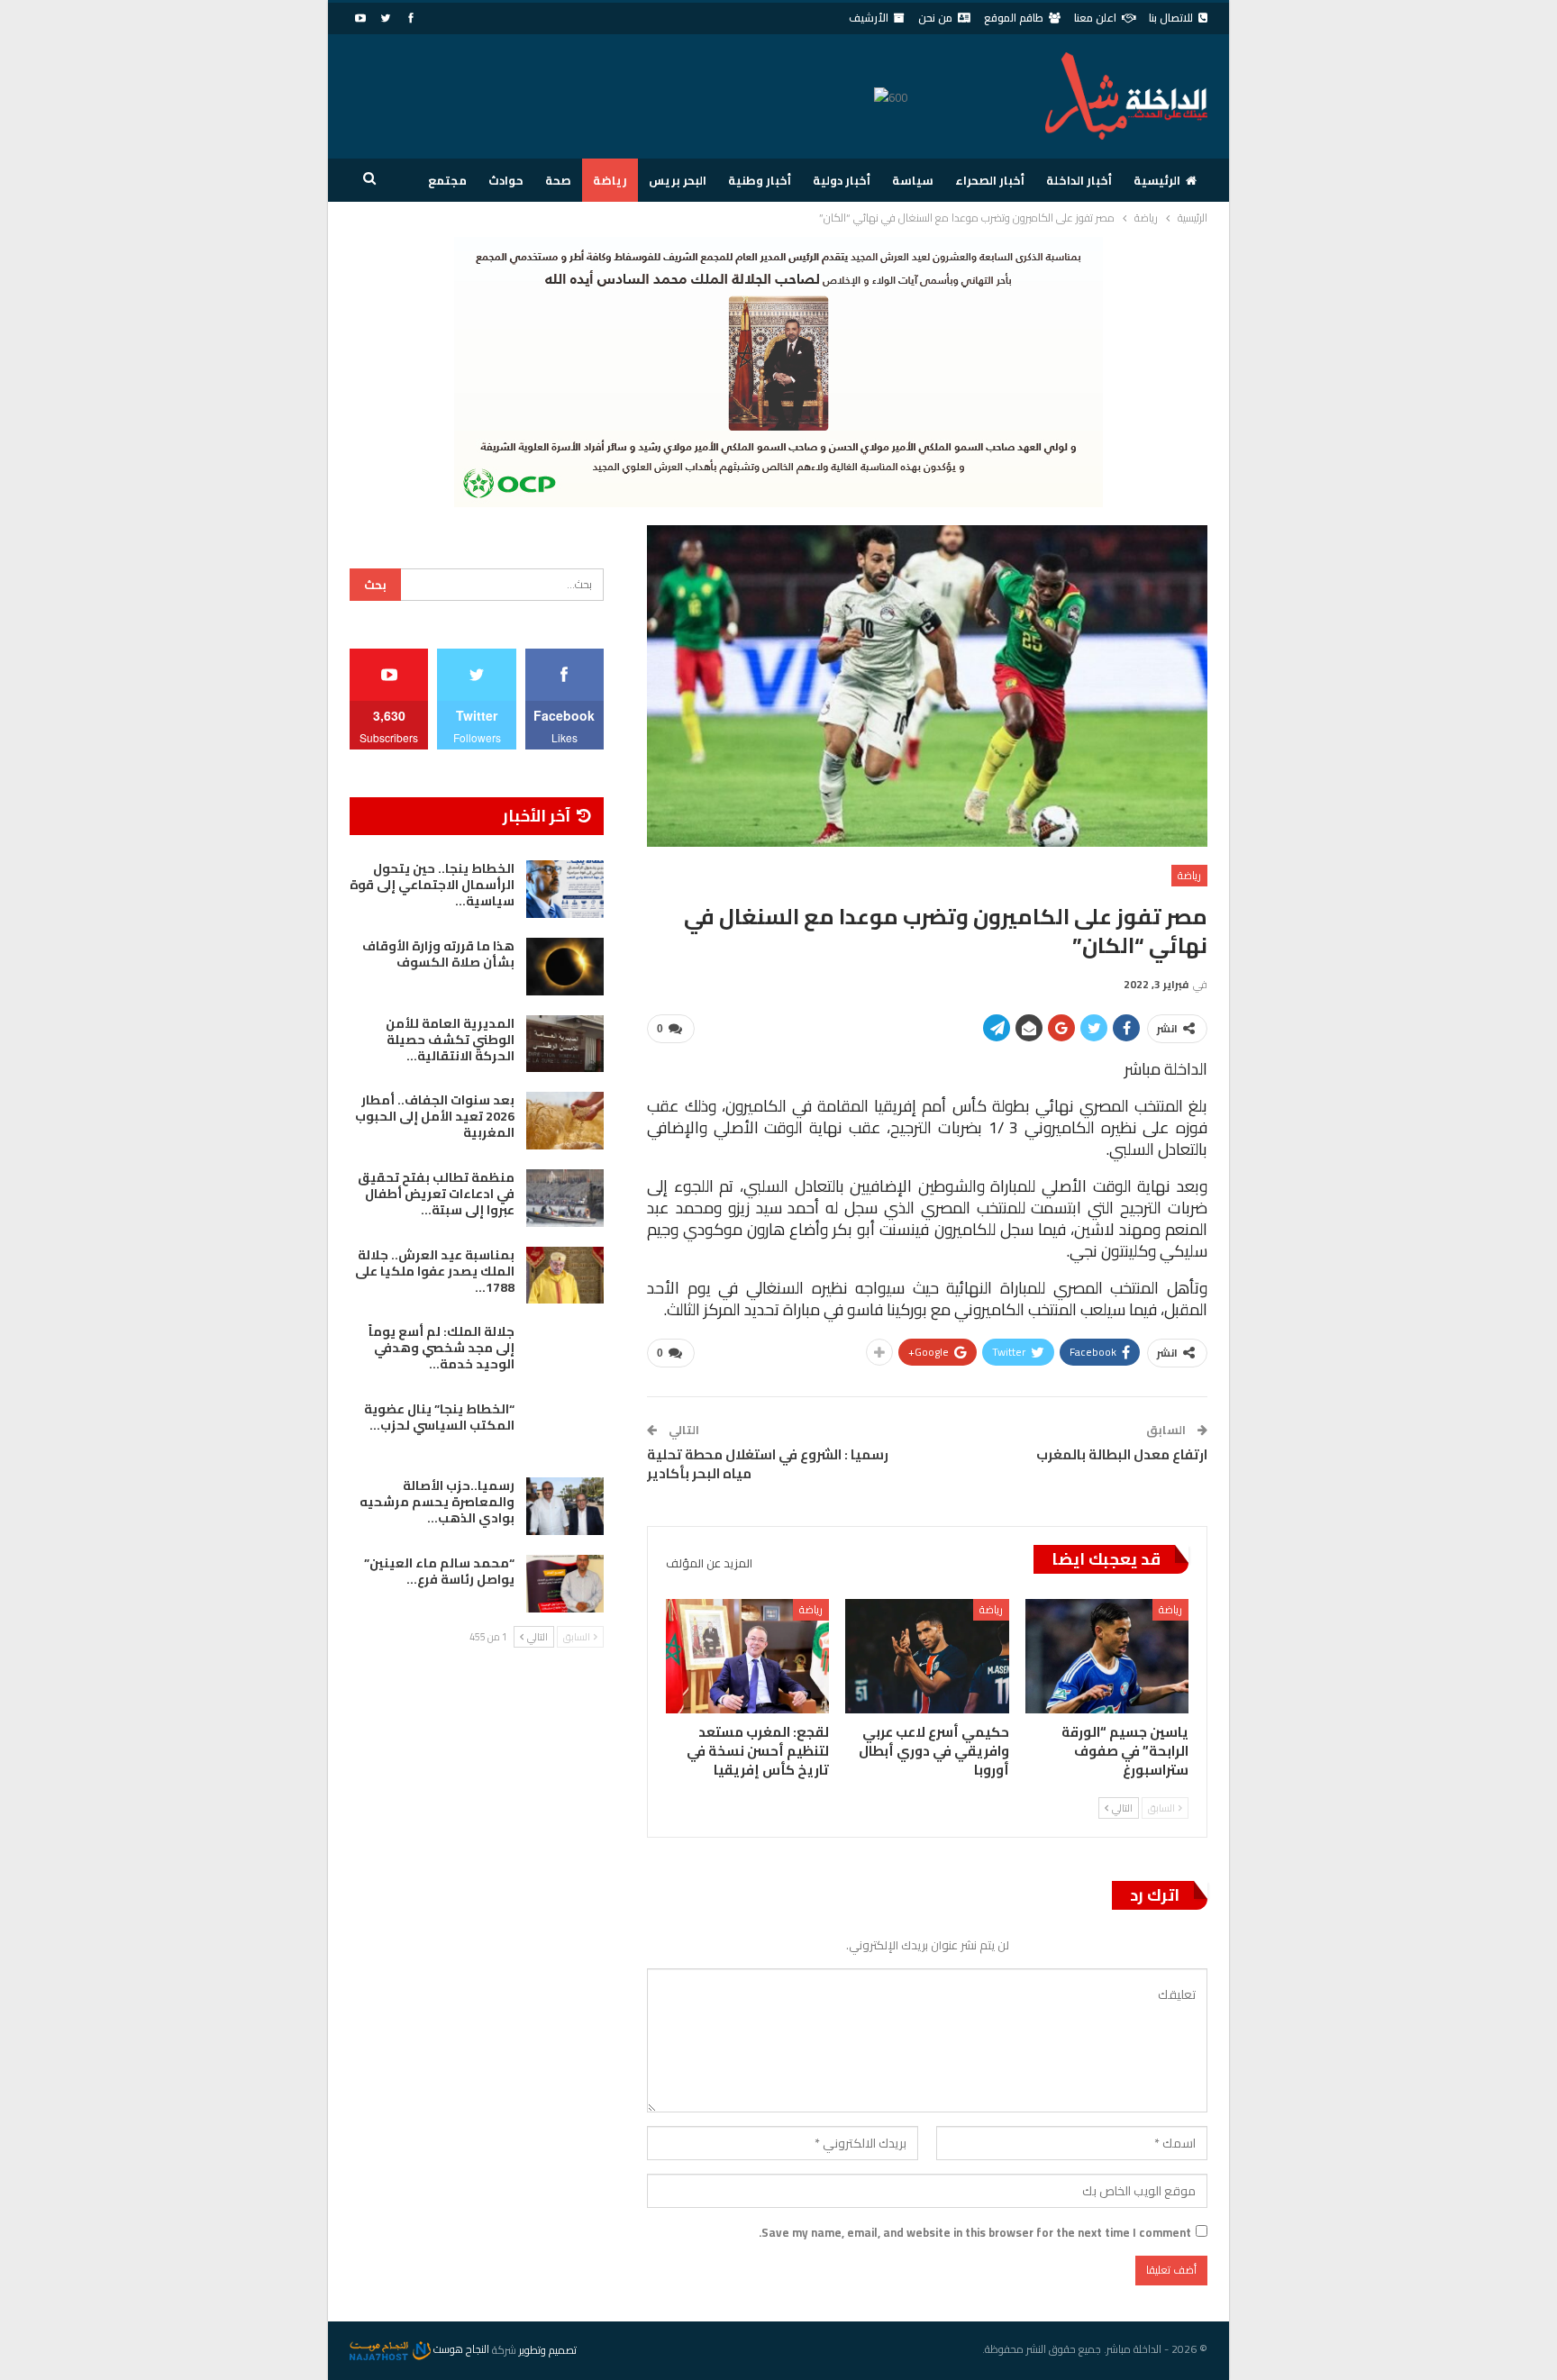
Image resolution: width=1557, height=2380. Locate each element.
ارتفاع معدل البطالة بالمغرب (1122, 1454)
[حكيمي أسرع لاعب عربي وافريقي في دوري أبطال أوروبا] (927, 1656)
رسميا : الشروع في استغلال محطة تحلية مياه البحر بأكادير (768, 1464)
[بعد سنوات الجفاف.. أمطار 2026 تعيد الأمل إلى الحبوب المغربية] (565, 1121)
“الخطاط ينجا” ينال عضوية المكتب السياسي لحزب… (439, 1417)
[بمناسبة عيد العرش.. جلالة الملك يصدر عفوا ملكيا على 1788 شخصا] (565, 1276)
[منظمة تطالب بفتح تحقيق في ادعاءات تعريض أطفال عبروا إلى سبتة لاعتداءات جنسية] (565, 1198)
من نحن (935, 18)
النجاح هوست (460, 2349)
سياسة (913, 180)
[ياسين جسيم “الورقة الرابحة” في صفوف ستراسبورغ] (1107, 1656)
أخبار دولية (842, 180)
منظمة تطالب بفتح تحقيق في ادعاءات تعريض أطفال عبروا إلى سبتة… (436, 1194)
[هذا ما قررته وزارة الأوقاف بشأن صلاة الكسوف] (565, 967)
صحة (558, 180)
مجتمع (447, 180)
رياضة (610, 180)
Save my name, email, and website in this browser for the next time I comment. (975, 2232)
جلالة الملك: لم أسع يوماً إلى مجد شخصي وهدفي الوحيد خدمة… (442, 1348)
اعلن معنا (1095, 18)
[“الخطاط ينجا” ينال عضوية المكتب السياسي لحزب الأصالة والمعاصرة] (565, 1430)
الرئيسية (1157, 180)
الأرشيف (869, 18)
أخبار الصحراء (990, 180)
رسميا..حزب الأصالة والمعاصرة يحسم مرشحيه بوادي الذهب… (437, 1502)
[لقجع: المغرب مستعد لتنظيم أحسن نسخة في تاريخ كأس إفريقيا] (747, 1656)
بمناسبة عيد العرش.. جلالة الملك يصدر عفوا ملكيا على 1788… (435, 1271)
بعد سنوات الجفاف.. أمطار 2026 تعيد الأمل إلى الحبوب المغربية (435, 1116)
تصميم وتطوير (548, 2349)
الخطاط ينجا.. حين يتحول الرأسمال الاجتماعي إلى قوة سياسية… (432, 885)
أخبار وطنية (760, 180)
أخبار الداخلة (1079, 180)
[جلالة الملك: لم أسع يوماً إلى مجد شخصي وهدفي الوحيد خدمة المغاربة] (565, 1352)
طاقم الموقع (1014, 18)
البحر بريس (678, 180)
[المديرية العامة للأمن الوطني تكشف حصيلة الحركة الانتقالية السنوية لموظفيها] (565, 1044)
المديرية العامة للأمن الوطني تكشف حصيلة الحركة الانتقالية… (450, 1040)
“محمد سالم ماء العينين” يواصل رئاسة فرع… (439, 1571)
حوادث (506, 180)
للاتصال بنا (1171, 18)
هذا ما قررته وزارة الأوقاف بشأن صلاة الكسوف (438, 954)
